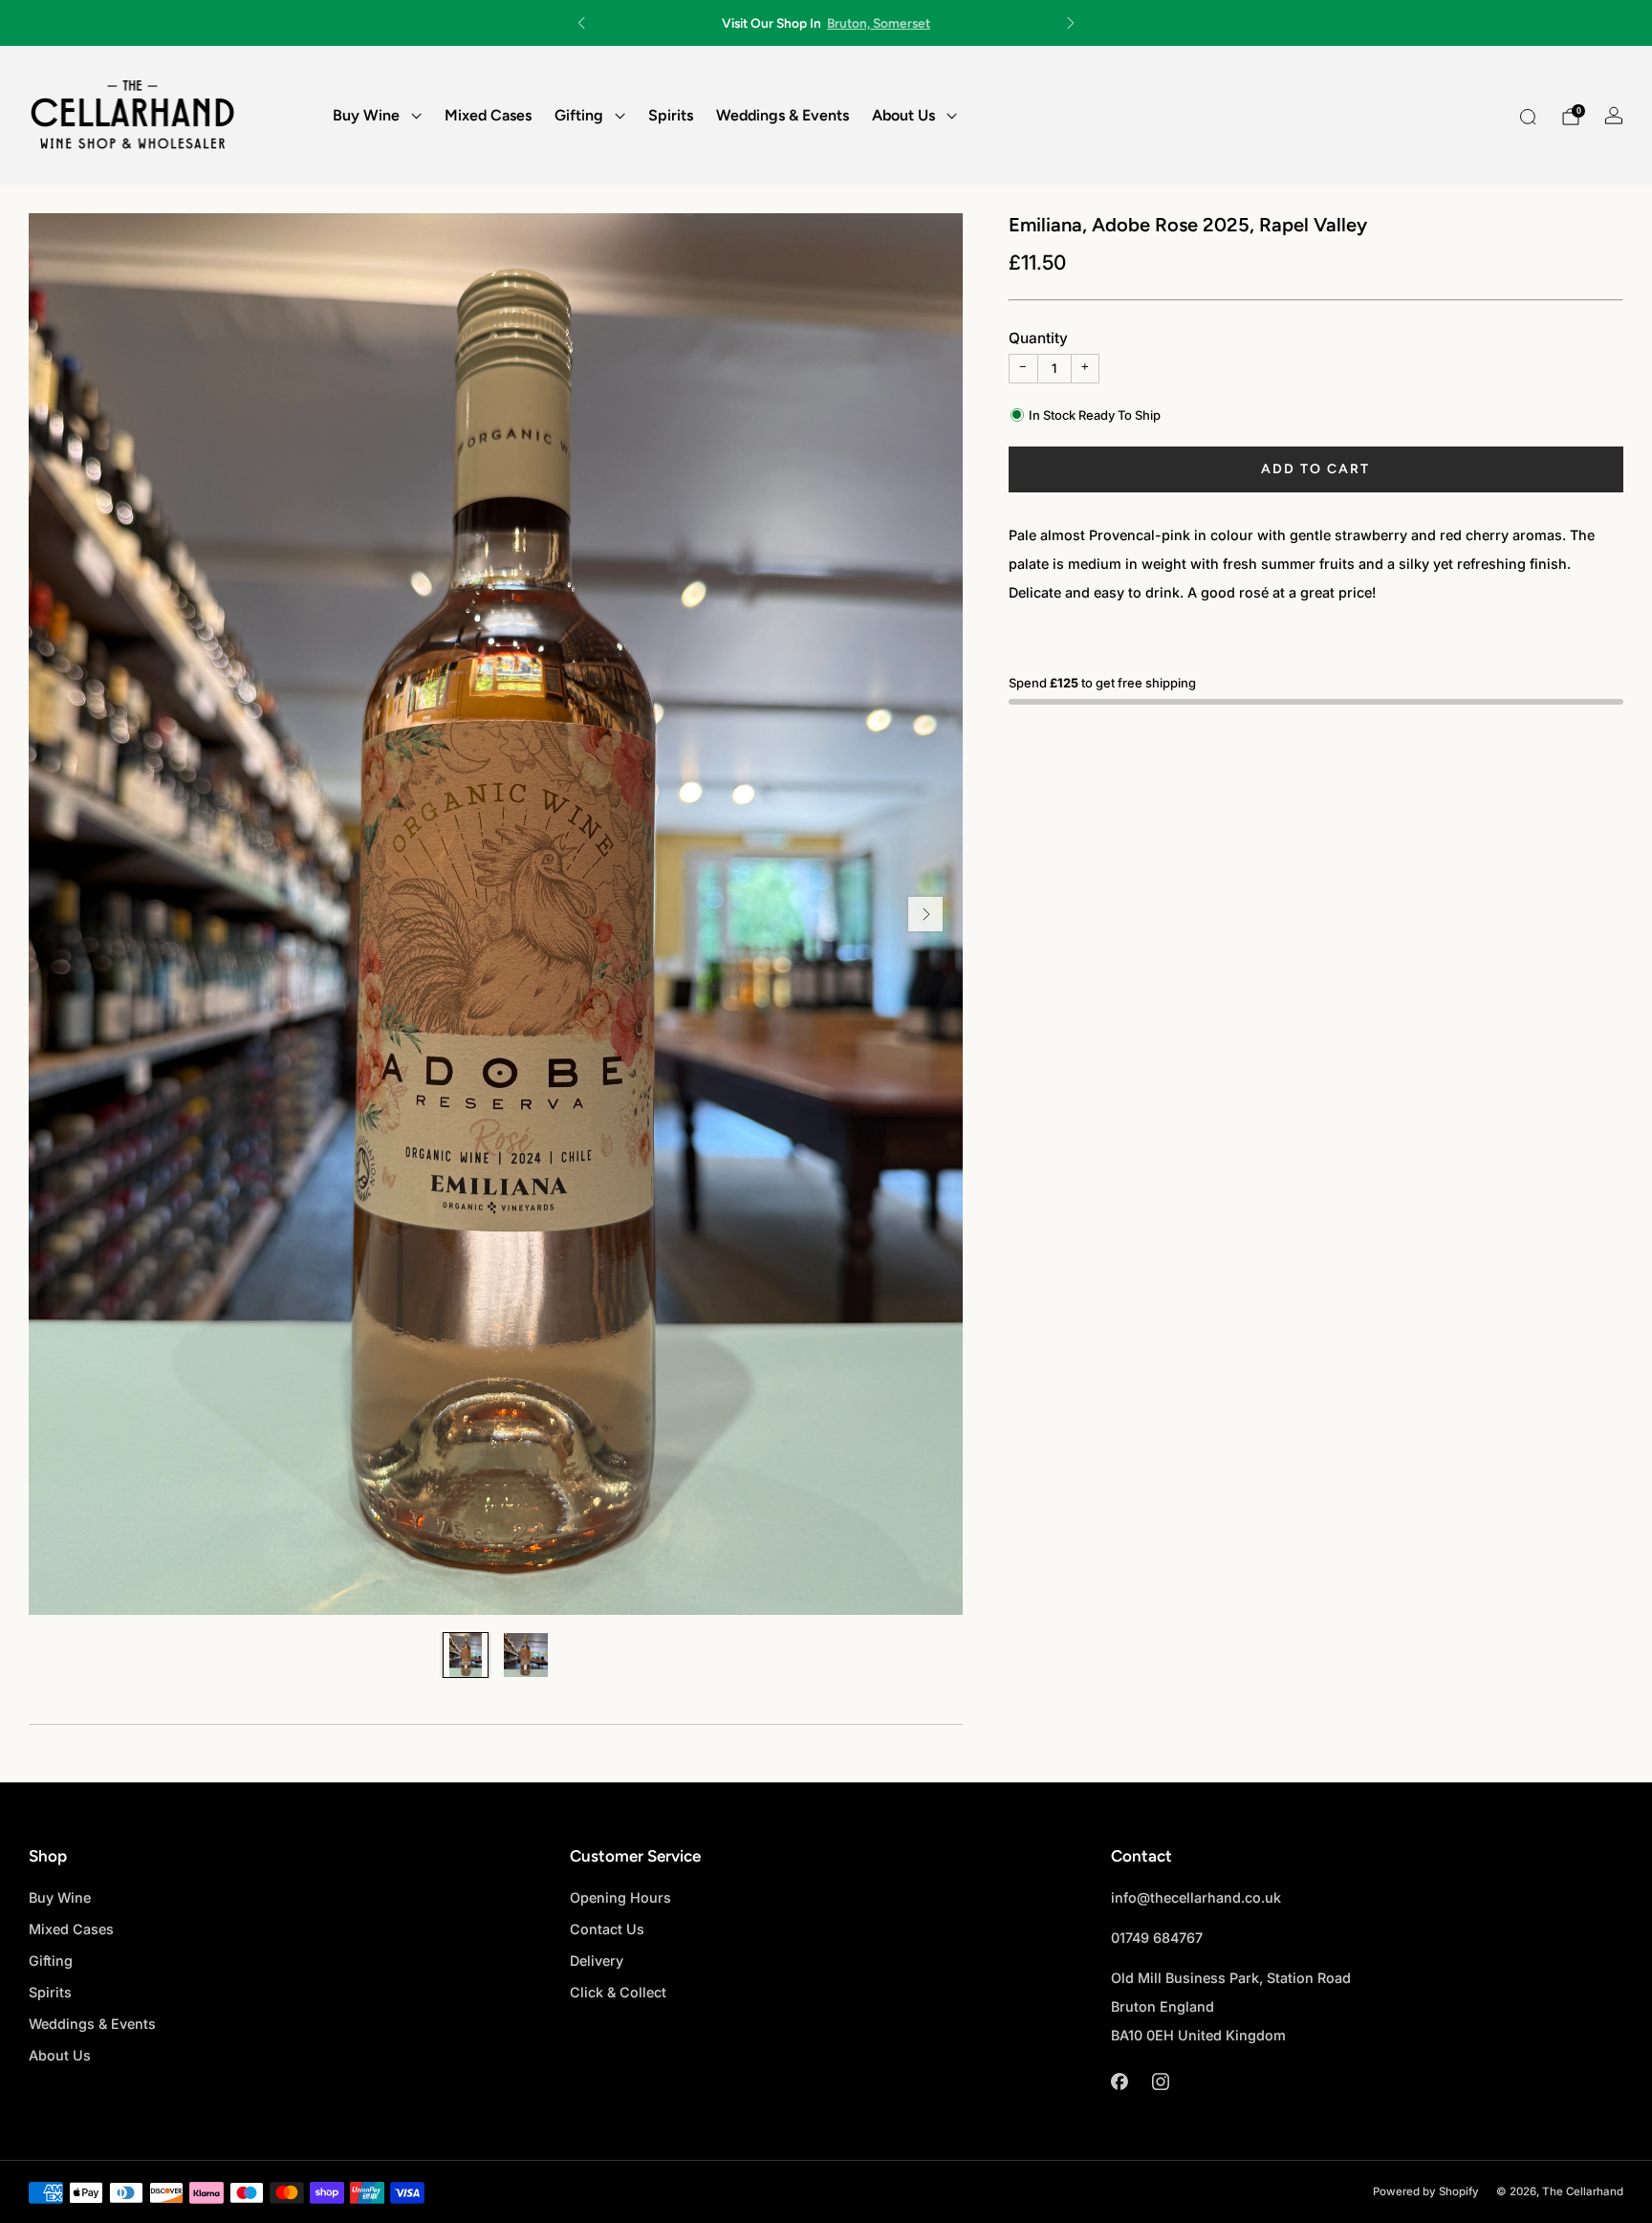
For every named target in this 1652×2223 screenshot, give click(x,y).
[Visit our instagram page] (1160, 2082)
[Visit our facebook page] (1119, 2082)
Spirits (671, 115)
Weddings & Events (783, 115)
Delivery (597, 1961)
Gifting (579, 115)
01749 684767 (1157, 1938)
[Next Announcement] (1071, 23)
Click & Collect (618, 1992)
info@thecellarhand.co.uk (1196, 1897)
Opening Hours (620, 1897)
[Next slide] (925, 914)
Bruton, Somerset (879, 23)
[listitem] (826, 23)
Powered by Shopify (1426, 2191)
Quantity (1038, 338)
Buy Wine (366, 115)
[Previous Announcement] (581, 23)
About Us (903, 115)
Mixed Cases (488, 115)
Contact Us (607, 1929)
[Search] (1528, 117)
